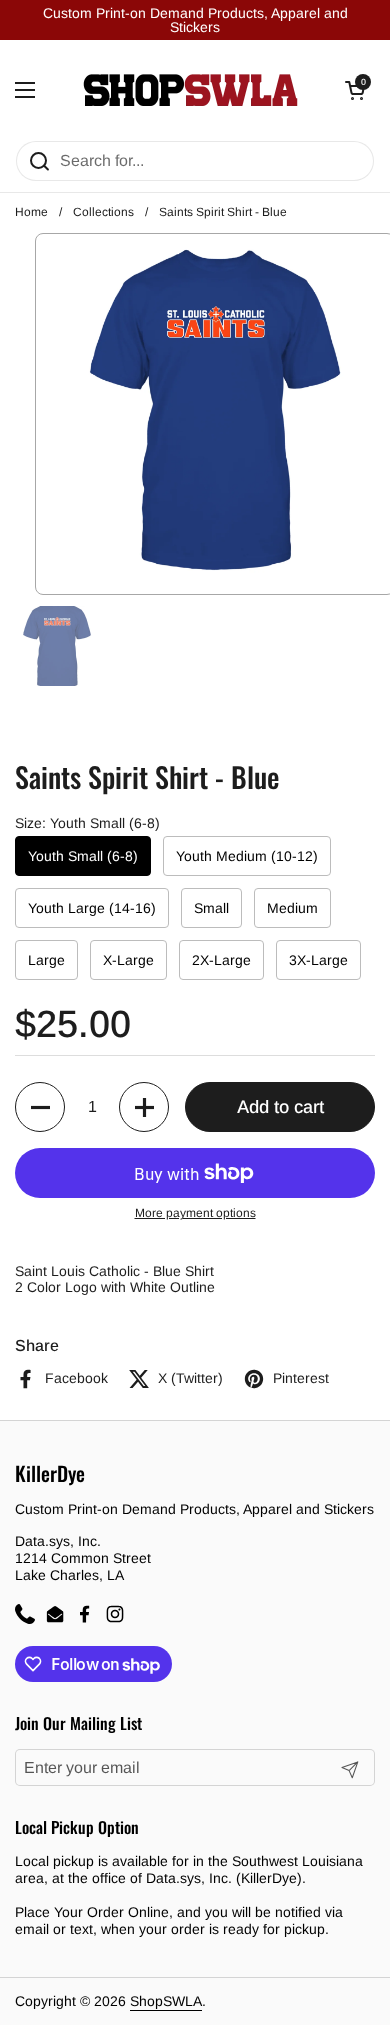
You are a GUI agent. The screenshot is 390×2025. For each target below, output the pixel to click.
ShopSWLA (166, 2001)
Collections (103, 212)
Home (31, 212)
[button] (40, 1107)
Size (87, 823)
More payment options (195, 1213)
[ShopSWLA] (190, 90)
